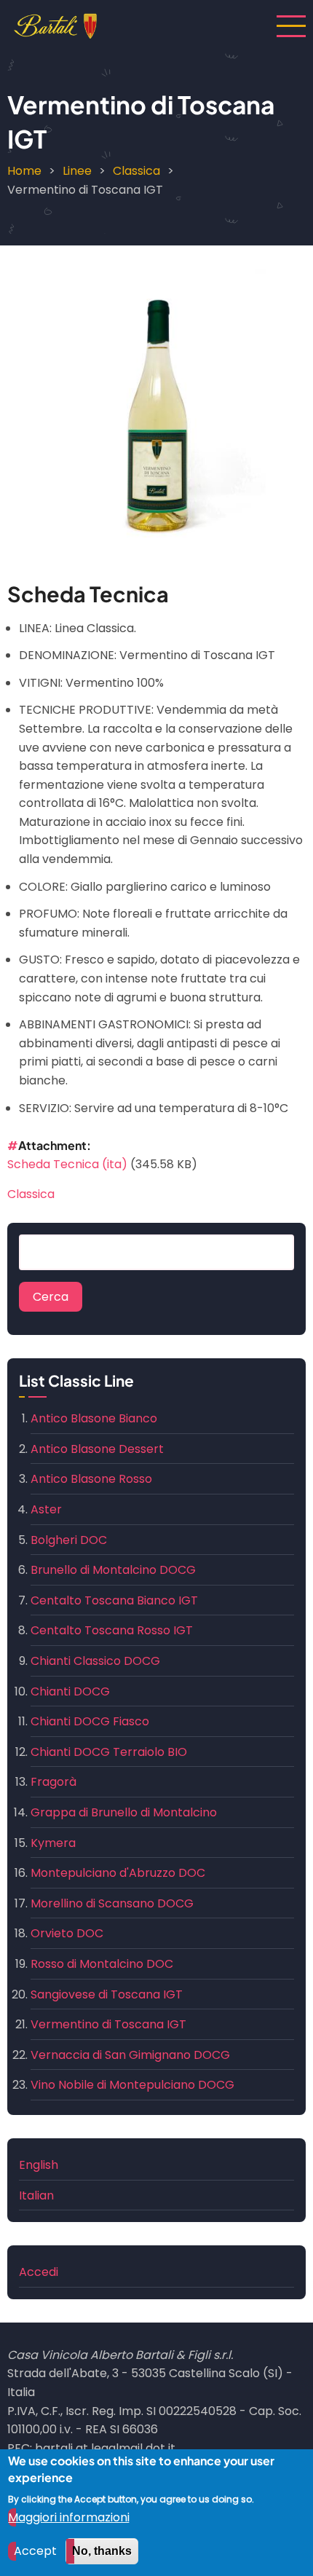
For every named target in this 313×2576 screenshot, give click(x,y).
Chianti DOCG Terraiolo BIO (109, 1752)
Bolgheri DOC (69, 1540)
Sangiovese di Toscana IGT (107, 1994)
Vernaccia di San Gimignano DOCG (130, 2055)
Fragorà (54, 1782)
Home (24, 171)
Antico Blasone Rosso (91, 1479)
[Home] (55, 25)
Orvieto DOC (67, 1933)
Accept (35, 2551)
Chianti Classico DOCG (95, 1661)
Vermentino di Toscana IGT (108, 2024)
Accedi (39, 2272)
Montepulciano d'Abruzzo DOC (118, 1873)
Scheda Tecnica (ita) (67, 1164)
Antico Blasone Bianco (94, 1418)
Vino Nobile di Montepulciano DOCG (132, 2085)
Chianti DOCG (70, 1691)
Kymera (53, 1843)
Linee (77, 171)
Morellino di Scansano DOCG (112, 1903)
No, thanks (102, 2551)
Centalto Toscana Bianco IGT (114, 1600)
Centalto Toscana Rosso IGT (112, 1630)
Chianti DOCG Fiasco (90, 1721)
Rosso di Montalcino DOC (102, 1964)
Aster (46, 1509)
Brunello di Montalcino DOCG (113, 1570)
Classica (136, 171)
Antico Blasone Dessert (97, 1449)
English (39, 2165)
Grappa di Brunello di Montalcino (124, 1812)
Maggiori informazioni (69, 2517)
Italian (36, 2195)
